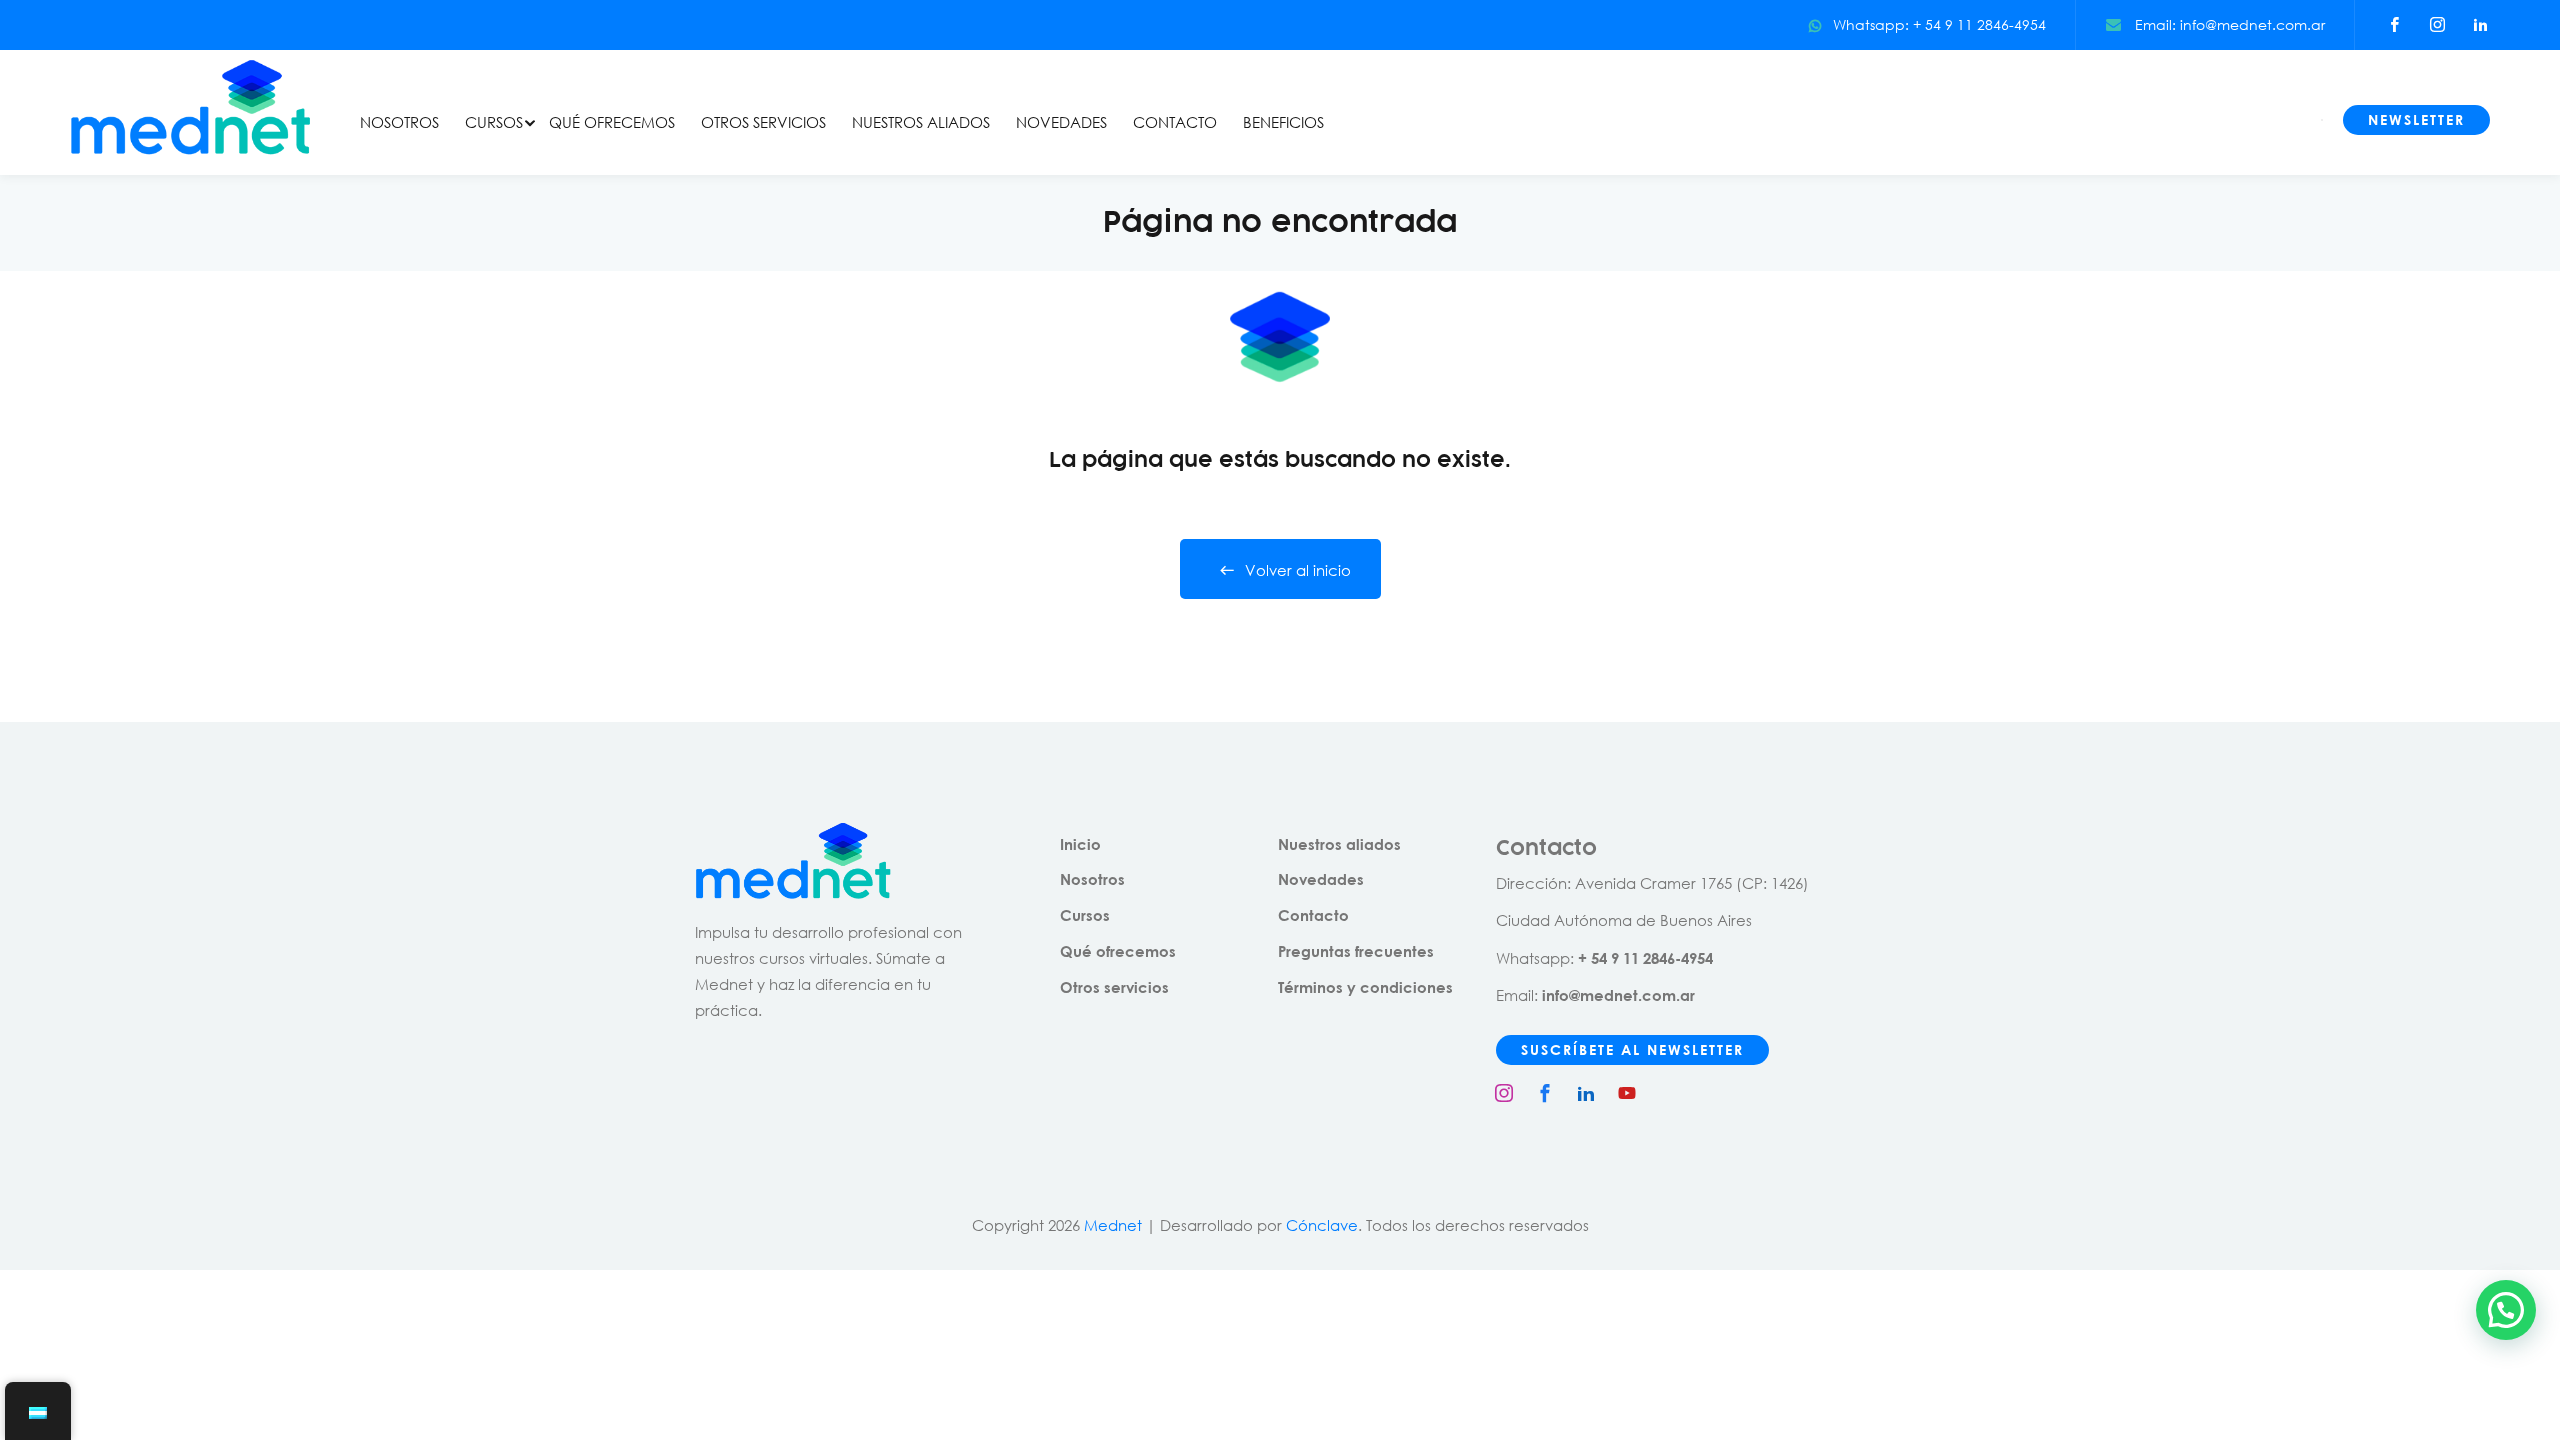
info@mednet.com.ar (1618, 995)
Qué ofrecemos (1118, 951)
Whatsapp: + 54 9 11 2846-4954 (1939, 24)
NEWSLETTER (2416, 119)
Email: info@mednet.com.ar (2228, 24)
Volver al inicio (1298, 570)
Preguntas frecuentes (1356, 951)
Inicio (1080, 844)
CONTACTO (1175, 122)
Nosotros (1092, 879)
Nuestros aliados (1339, 844)
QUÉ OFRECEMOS (612, 122)
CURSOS (494, 122)
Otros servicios (1114, 987)
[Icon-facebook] (1545, 1093)
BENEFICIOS (1283, 122)
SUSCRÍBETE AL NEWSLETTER (1632, 1049)
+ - (1645, 958)
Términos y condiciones (1365, 987)
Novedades (1321, 879)
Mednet (1113, 1225)
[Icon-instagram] (1504, 1093)
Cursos (1085, 915)
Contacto (1313, 915)
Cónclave (1322, 1225)
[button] (2506, 1310)
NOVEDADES (1061, 122)
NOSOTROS (399, 122)
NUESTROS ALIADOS (921, 122)
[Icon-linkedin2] (1586, 1093)
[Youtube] (1627, 1093)
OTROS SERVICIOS (763, 122)
